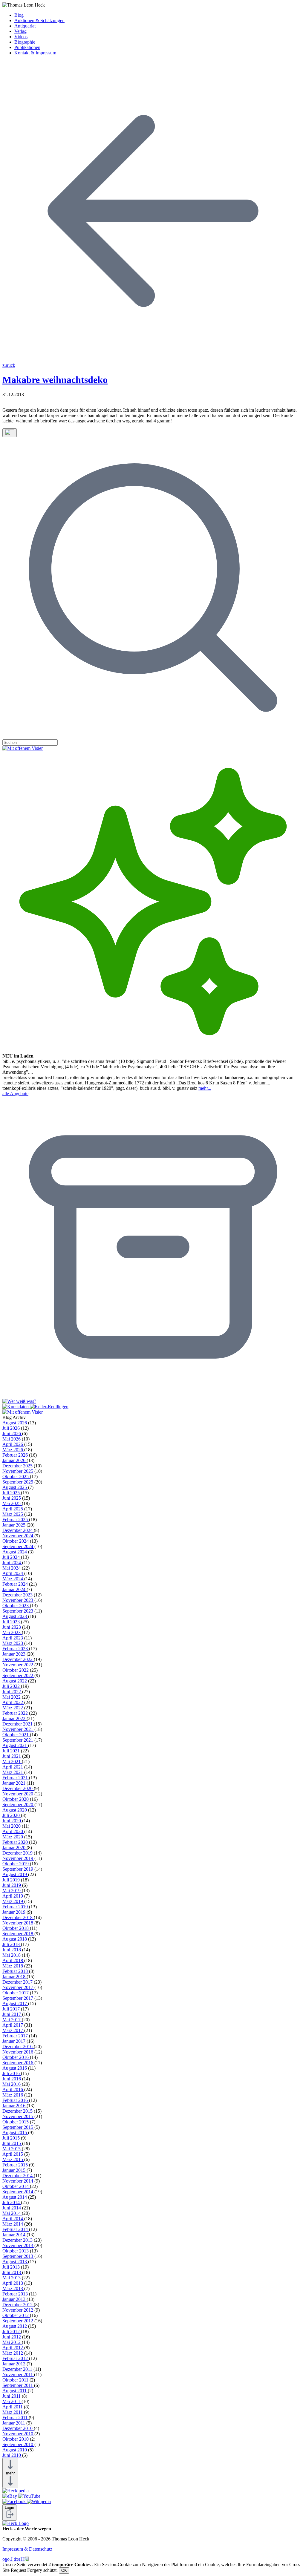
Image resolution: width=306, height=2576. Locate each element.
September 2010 (18, 2444)
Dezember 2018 (18, 1917)
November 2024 (18, 1536)
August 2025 (15, 1487)
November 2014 (18, 2181)
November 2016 (18, 2052)
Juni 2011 (12, 2396)
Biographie (25, 42)
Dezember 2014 (18, 2176)
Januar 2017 (14, 2041)
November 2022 (18, 1665)
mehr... (205, 1088)
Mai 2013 (12, 2278)
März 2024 (13, 1579)
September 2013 (18, 2256)
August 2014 (15, 2197)
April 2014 (13, 2219)
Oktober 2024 (16, 1541)
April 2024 (13, 1573)
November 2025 (18, 1471)
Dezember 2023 (18, 1595)
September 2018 (18, 1934)
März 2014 (13, 2224)
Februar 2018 (16, 1971)
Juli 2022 (12, 1686)
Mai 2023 (12, 1632)
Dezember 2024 (18, 1530)
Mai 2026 (12, 1439)
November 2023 (18, 1600)
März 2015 (13, 2159)
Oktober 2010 (16, 2439)
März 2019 (13, 1901)
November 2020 (18, 1794)
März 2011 (13, 2412)
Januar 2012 (14, 2364)
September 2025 (18, 1482)
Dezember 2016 (18, 2046)
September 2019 (18, 1869)
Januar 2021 (14, 1783)
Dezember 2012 (18, 2305)
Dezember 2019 (18, 1853)
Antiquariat (25, 26)
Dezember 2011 (18, 2369)
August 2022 (15, 1681)
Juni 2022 (12, 1692)
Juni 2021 (12, 1756)
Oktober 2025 (16, 1477)
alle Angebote (15, 1094)
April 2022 (13, 1702)
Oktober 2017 (16, 1993)
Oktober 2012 (16, 2315)
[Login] (9, 2517)
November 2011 (18, 2375)
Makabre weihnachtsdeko (55, 380)
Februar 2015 (16, 2165)
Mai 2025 (12, 1503)
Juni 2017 (12, 2014)
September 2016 (18, 2063)
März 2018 (13, 1966)
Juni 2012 (12, 2337)
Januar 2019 (14, 1912)
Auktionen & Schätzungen (39, 20)
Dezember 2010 (18, 2428)
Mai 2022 (12, 1697)
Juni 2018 (12, 1950)
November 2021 (18, 1729)
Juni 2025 (12, 1498)
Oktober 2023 (16, 1606)
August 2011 (15, 2391)
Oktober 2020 (16, 1799)
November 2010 (18, 2434)
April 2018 (13, 1960)
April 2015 (13, 2154)
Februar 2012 (16, 2358)
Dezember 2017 (18, 1982)
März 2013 (13, 2288)
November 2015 (18, 2116)
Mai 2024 (12, 1568)
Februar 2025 (16, 1520)
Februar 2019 (16, 1907)
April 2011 (13, 2407)
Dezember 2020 (18, 1788)
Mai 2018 (12, 1955)
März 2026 (13, 1450)
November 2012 (18, 2310)
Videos (21, 37)
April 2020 (13, 1831)
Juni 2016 (12, 2079)
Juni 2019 (12, 1885)
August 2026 (15, 1423)
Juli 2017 (12, 2009)
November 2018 (18, 1923)
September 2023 (18, 1611)
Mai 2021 (12, 1761)
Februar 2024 (16, 1584)
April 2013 (13, 2283)
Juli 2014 (12, 2202)
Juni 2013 (12, 2272)
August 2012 (15, 2326)
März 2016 (13, 2095)
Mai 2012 (12, 2342)
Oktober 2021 (16, 1735)
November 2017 (18, 1987)
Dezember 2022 (18, 1659)
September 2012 (18, 2321)
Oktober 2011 (16, 2380)
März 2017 (13, 2030)
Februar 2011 (16, 2418)
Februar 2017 (16, 2036)
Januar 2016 (14, 2106)
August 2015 (15, 2133)
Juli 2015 (12, 2138)
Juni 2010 (12, 2455)
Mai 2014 (12, 2213)
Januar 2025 (14, 1525)
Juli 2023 (12, 1622)
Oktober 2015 (16, 2122)
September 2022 (18, 1675)
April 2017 (13, 2025)
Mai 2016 (12, 2084)
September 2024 (18, 1546)
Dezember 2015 (18, 2111)
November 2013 (18, 2245)
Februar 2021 (16, 1778)
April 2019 (13, 1896)
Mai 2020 (12, 1826)
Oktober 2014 (16, 2186)
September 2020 (18, 1805)
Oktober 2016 (16, 2057)
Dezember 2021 (18, 1724)
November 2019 (18, 1858)
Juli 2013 (12, 2267)
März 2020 (13, 1837)
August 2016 (15, 2068)
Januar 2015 (14, 2170)
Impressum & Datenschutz (27, 2549)
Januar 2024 (14, 1589)
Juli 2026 (12, 1428)
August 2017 (15, 2003)
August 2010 (15, 2450)
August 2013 (15, 2262)
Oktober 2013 (16, 2251)
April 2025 (13, 1509)
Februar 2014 (16, 2229)
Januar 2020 (14, 1848)
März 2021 (13, 1772)
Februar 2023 (16, 1649)
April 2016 (13, 2090)
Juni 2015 (12, 2143)
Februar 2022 (16, 1713)
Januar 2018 (14, 1977)
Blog (19, 15)
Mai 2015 (12, 2149)
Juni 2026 (12, 1433)
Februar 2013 (16, 2294)
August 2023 (15, 1616)
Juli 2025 (12, 1493)
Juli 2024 (12, 1557)
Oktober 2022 (16, 1670)
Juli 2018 (12, 1944)
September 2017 (18, 1998)
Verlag (20, 31)
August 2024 (15, 1552)
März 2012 (13, 2353)
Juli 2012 (12, 2331)
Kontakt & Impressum (35, 53)
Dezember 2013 (18, 2240)
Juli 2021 (12, 1751)
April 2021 (13, 1767)
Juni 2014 (12, 2208)
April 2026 (13, 1444)
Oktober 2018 (16, 1928)
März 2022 (13, 1708)
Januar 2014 (14, 2235)
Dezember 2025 (18, 1466)
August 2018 (15, 1939)
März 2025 (13, 1514)
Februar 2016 (16, 2100)
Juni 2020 (12, 1821)
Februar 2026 (16, 1455)
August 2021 (15, 1745)
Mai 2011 (12, 2401)
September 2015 (18, 2127)
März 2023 (13, 1643)
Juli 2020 (12, 1815)
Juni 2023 (12, 1627)
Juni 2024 (12, 1563)
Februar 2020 (16, 1842)
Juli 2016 (12, 2073)
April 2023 (13, 1638)
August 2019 (15, 1874)
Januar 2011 (14, 2423)
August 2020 (15, 1810)
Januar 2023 (14, 1654)
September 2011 (18, 2385)
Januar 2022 (14, 1718)
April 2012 (13, 2348)
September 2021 (18, 1740)
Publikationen (27, 47)
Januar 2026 (14, 1460)
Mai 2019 (12, 1891)
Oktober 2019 (16, 1864)
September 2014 (18, 2192)
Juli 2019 (12, 1880)
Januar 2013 (14, 2299)
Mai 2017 (12, 2020)
